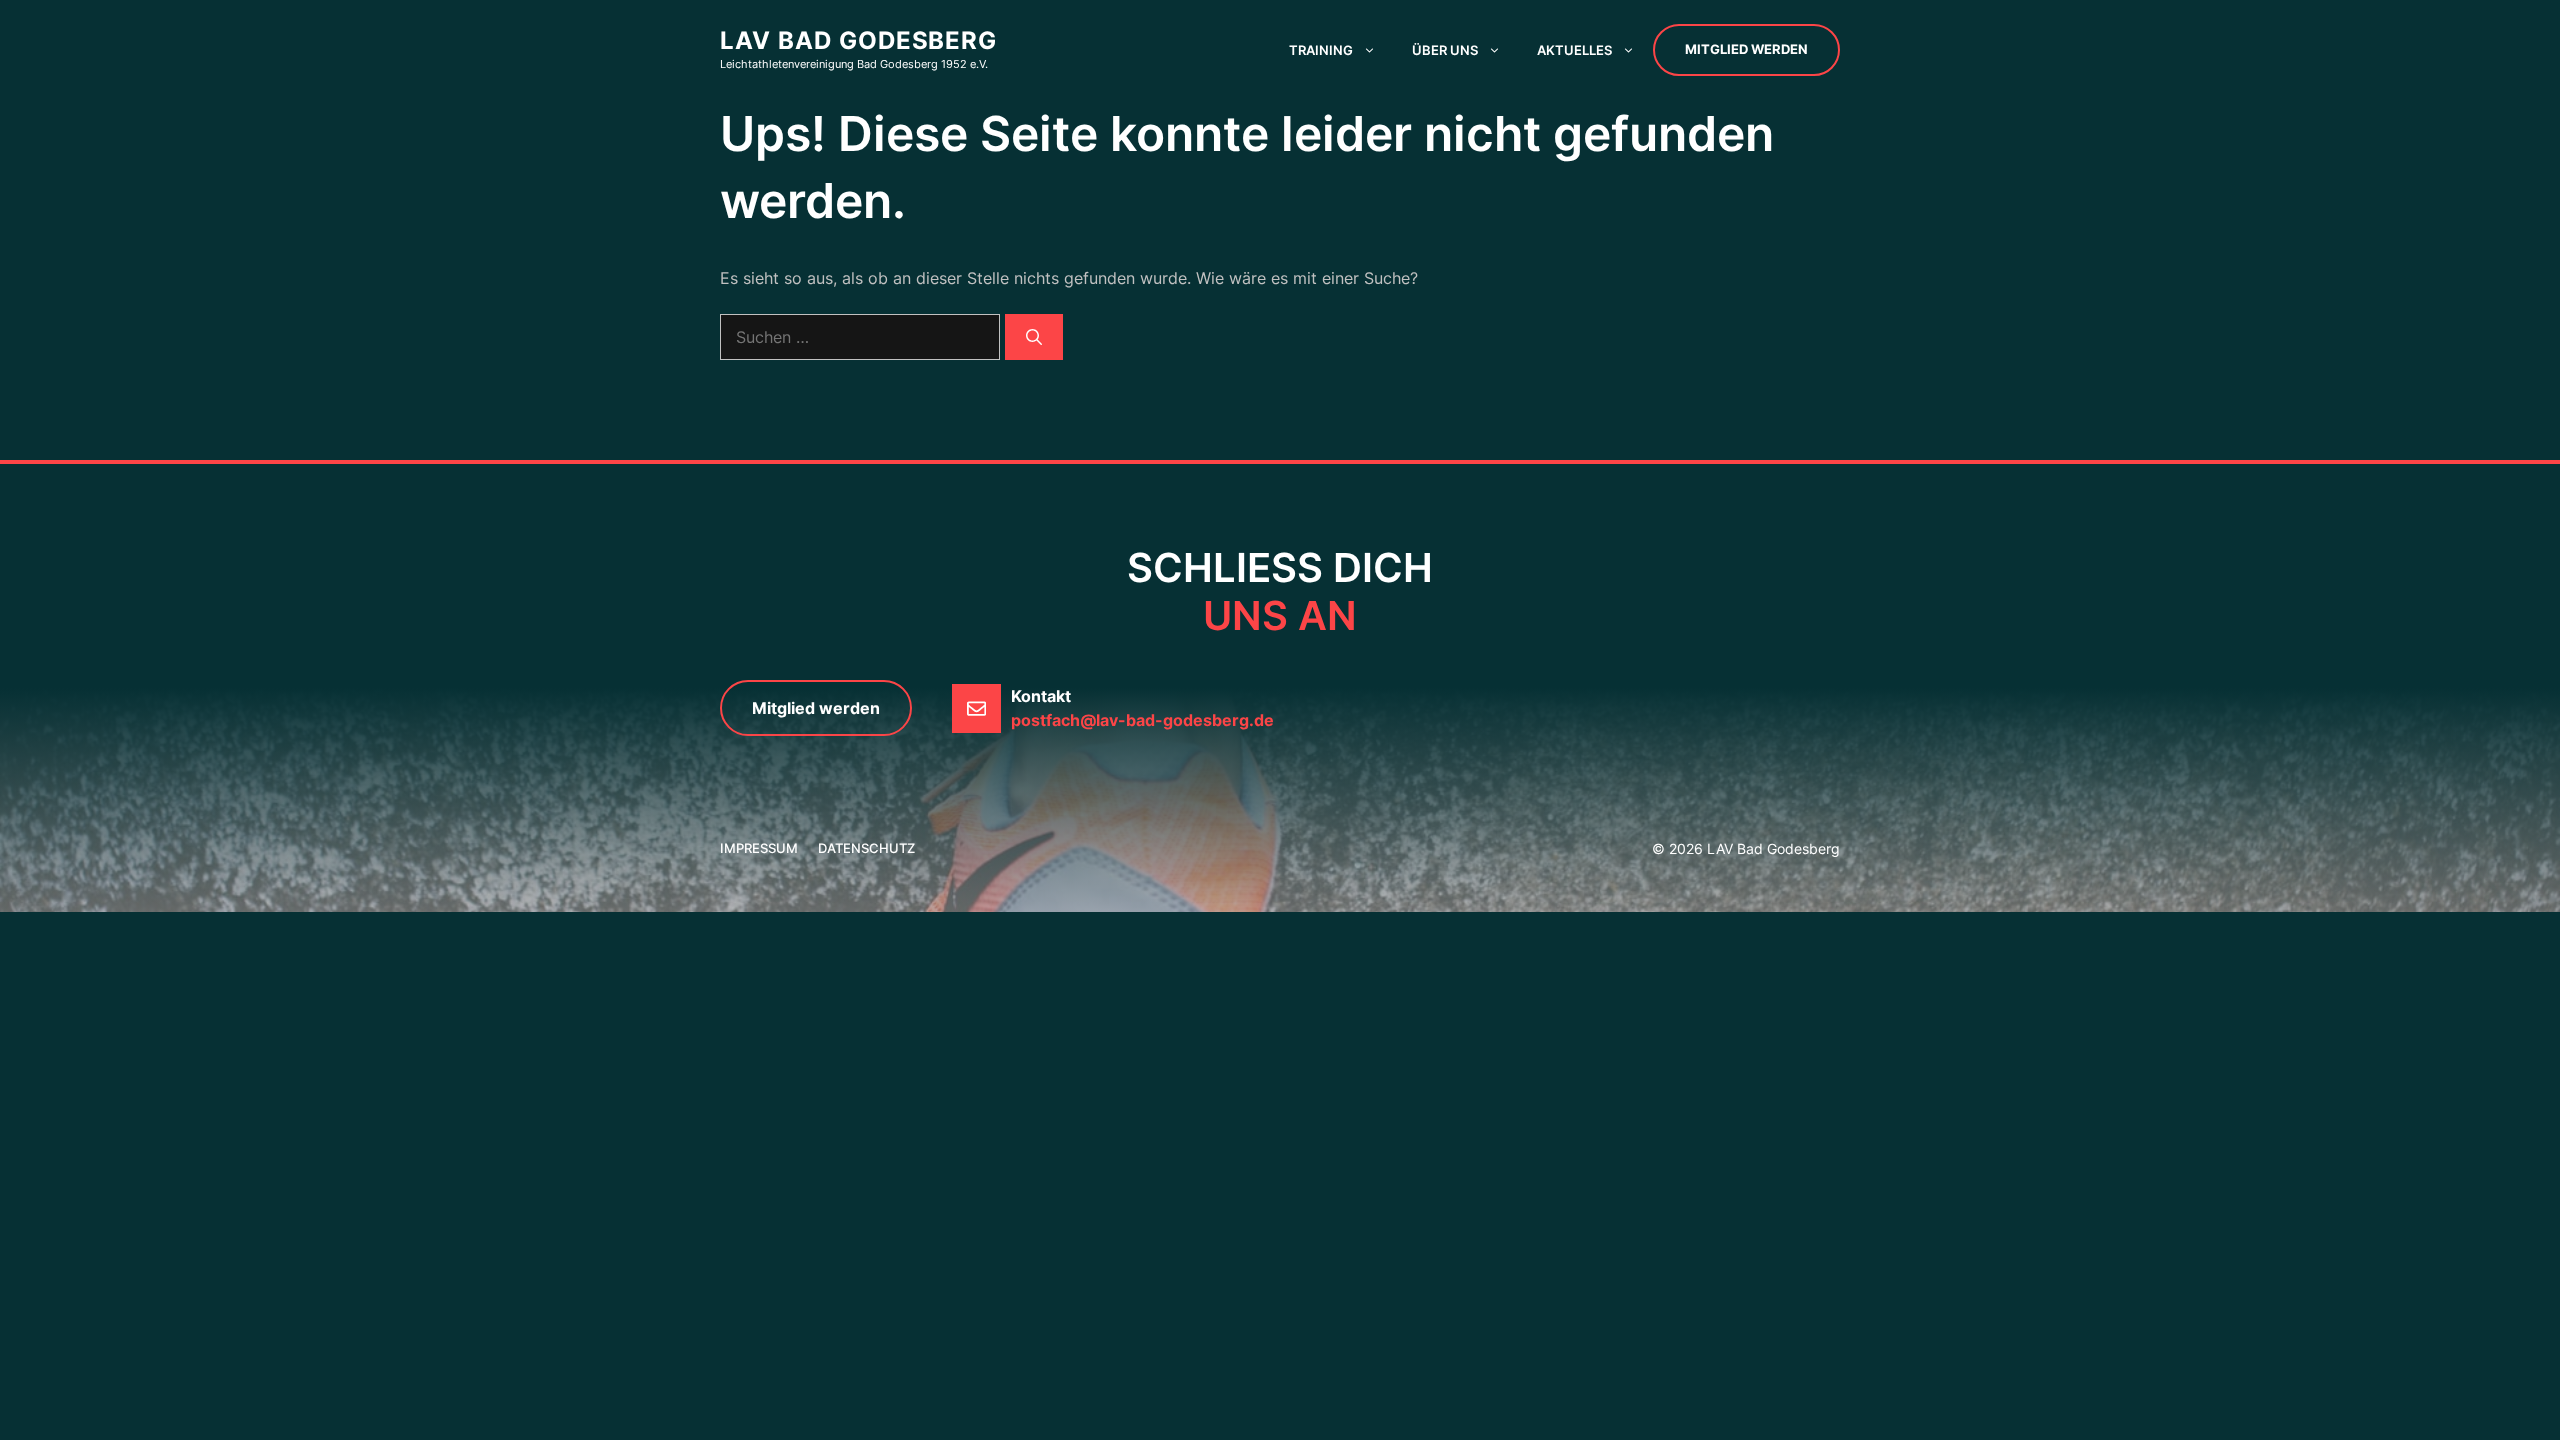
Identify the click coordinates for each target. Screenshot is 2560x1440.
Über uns (1445, 50)
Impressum (759, 848)
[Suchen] (1034, 337)
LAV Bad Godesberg (858, 40)
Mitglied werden (1746, 49)
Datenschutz (866, 848)
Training (1321, 50)
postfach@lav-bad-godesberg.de (1142, 720)
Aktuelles (1574, 50)
